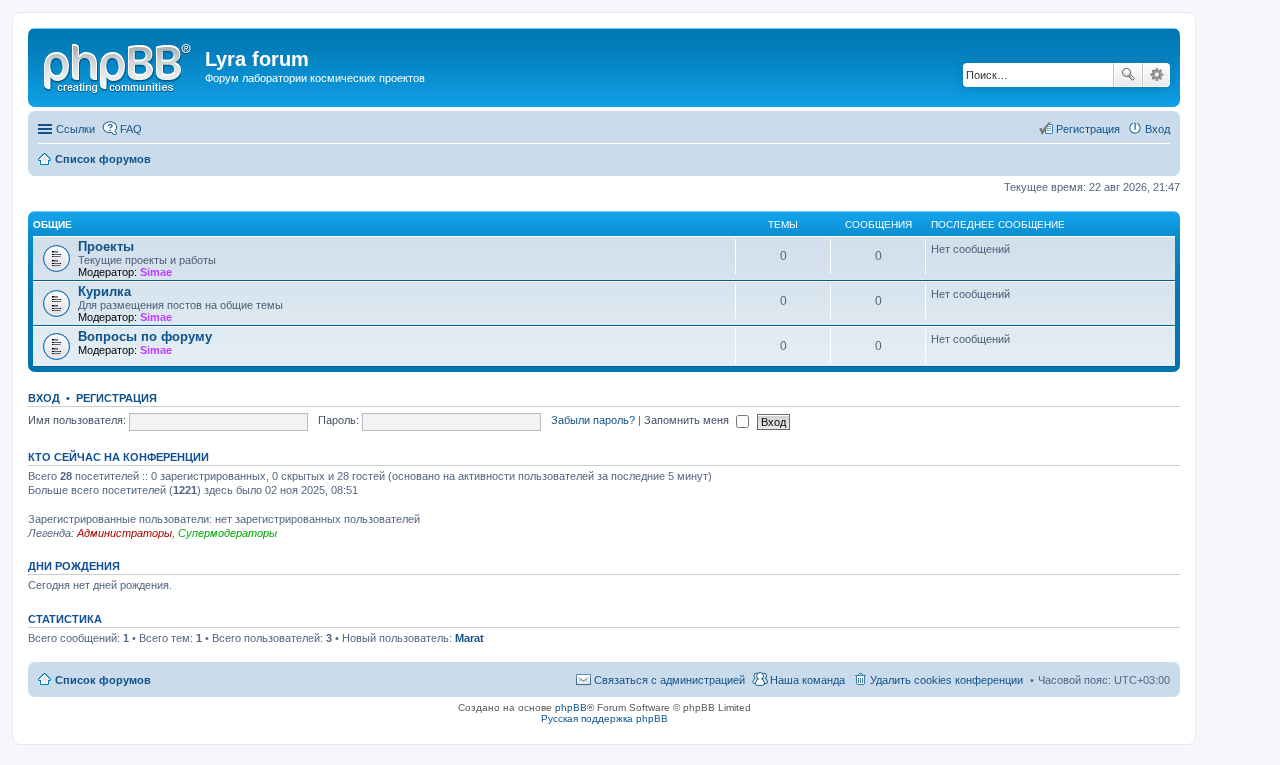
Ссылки (75, 129)
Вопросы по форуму (145, 336)
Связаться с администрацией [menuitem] (669, 680)
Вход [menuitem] (1157, 129)
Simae (156, 272)
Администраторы (124, 533)
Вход (44, 398)
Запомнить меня (688, 420)
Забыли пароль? (593, 420)
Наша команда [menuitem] (807, 680)
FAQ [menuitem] (131, 129)
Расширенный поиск (1156, 75)
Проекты (106, 246)
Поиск (1128, 75)
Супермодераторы (227, 533)
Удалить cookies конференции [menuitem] (946, 680)
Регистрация (116, 398)
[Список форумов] (119, 65)
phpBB (571, 707)
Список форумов (103, 680)
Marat (469, 638)
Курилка (104, 291)
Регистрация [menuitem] (1088, 129)
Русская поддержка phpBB (604, 718)
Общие (52, 224)
